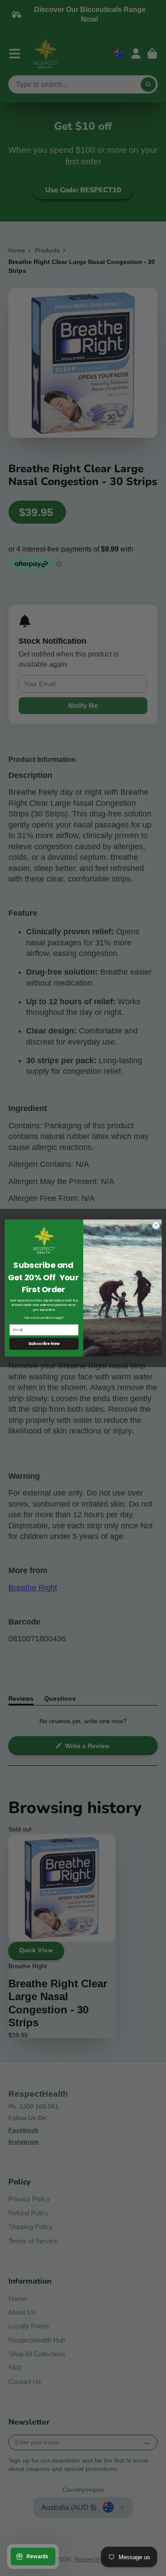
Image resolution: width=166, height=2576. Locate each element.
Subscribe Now (44, 1344)
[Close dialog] (156, 1225)
